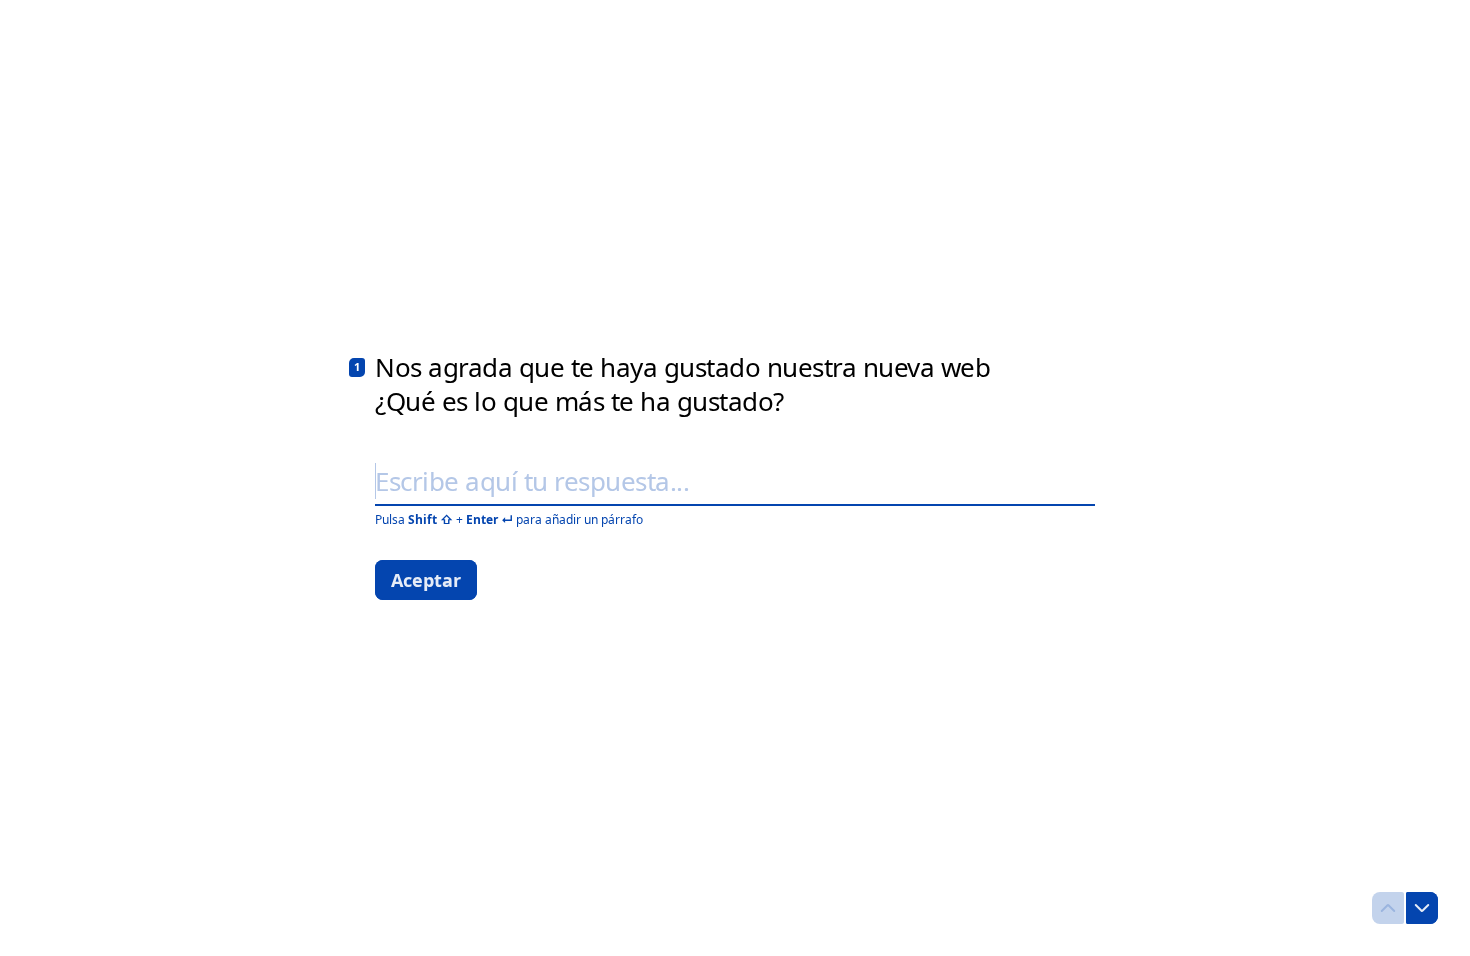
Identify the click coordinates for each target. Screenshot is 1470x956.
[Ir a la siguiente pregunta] (1422, 908)
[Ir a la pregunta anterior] (1388, 908)
